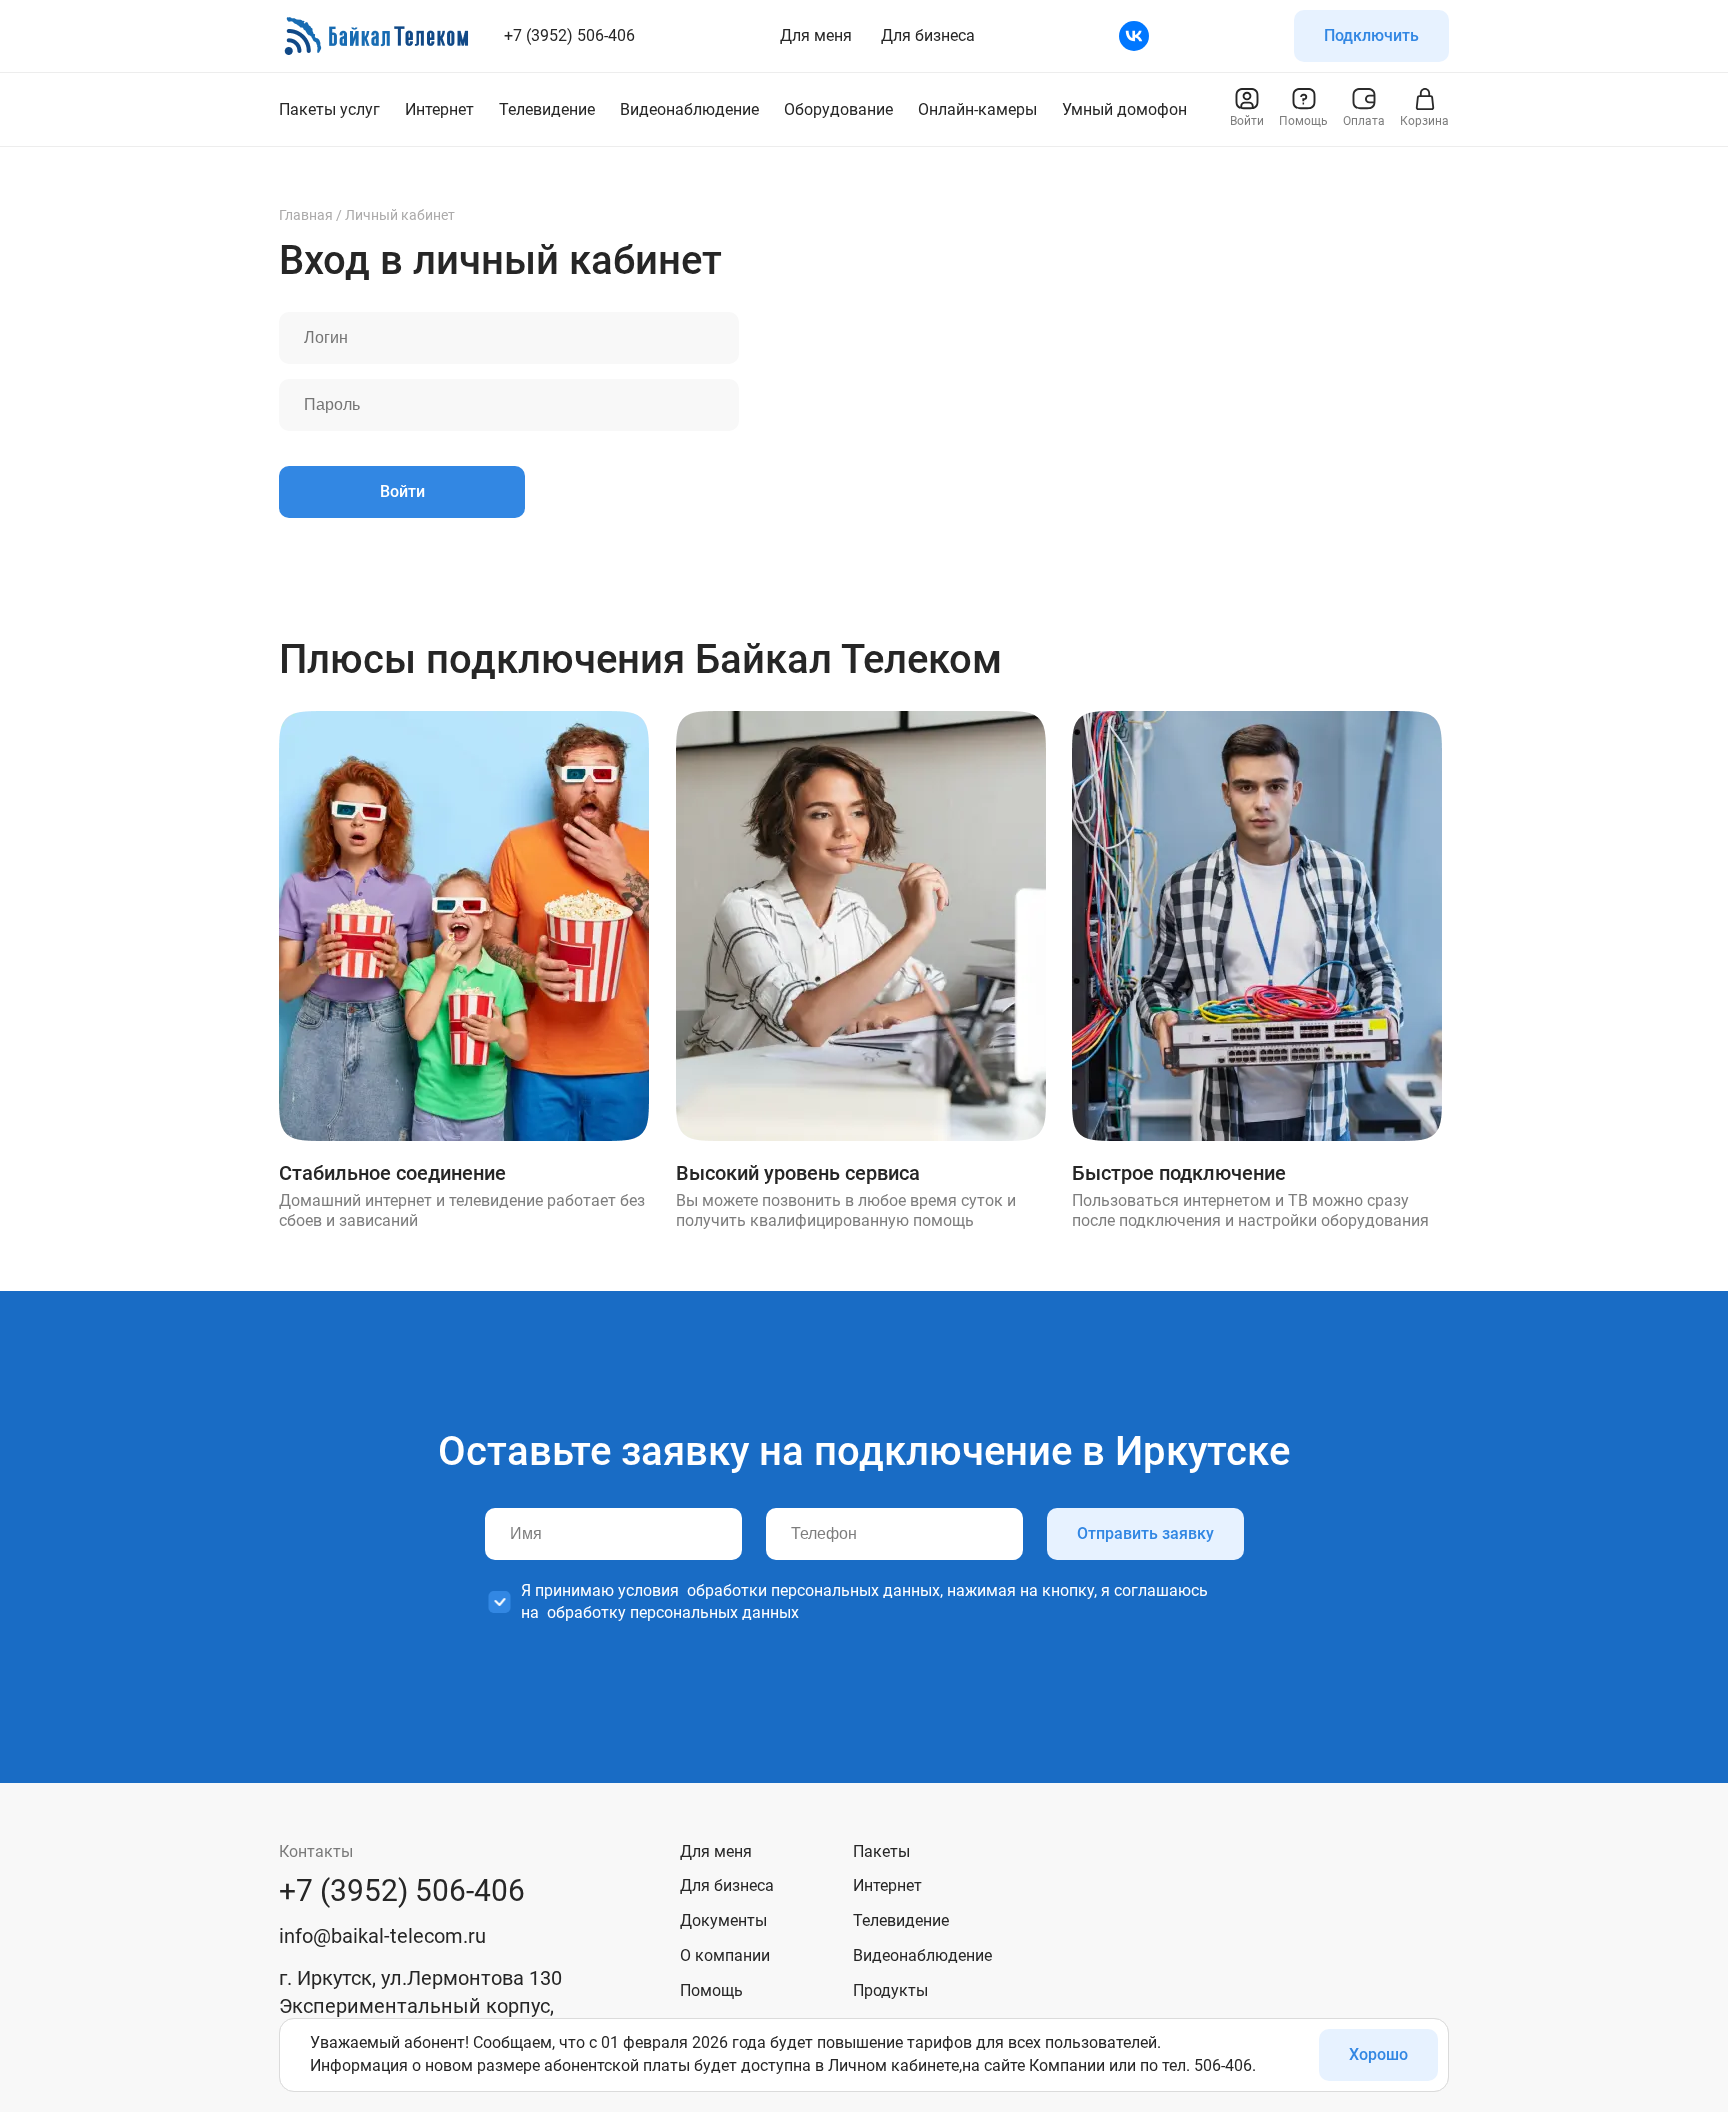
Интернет (887, 1885)
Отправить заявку (1145, 1533)
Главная (306, 215)
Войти (402, 491)
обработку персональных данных (673, 1612)
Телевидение (901, 1920)
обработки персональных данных (813, 1590)
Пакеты (881, 1851)
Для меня (816, 35)
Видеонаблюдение (922, 1955)
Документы (723, 1920)
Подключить (1371, 35)
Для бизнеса (928, 35)
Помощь (711, 1990)
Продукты (890, 1990)
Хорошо (1378, 2054)
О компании (725, 1955)
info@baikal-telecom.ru (382, 1936)
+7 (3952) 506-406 (569, 35)
